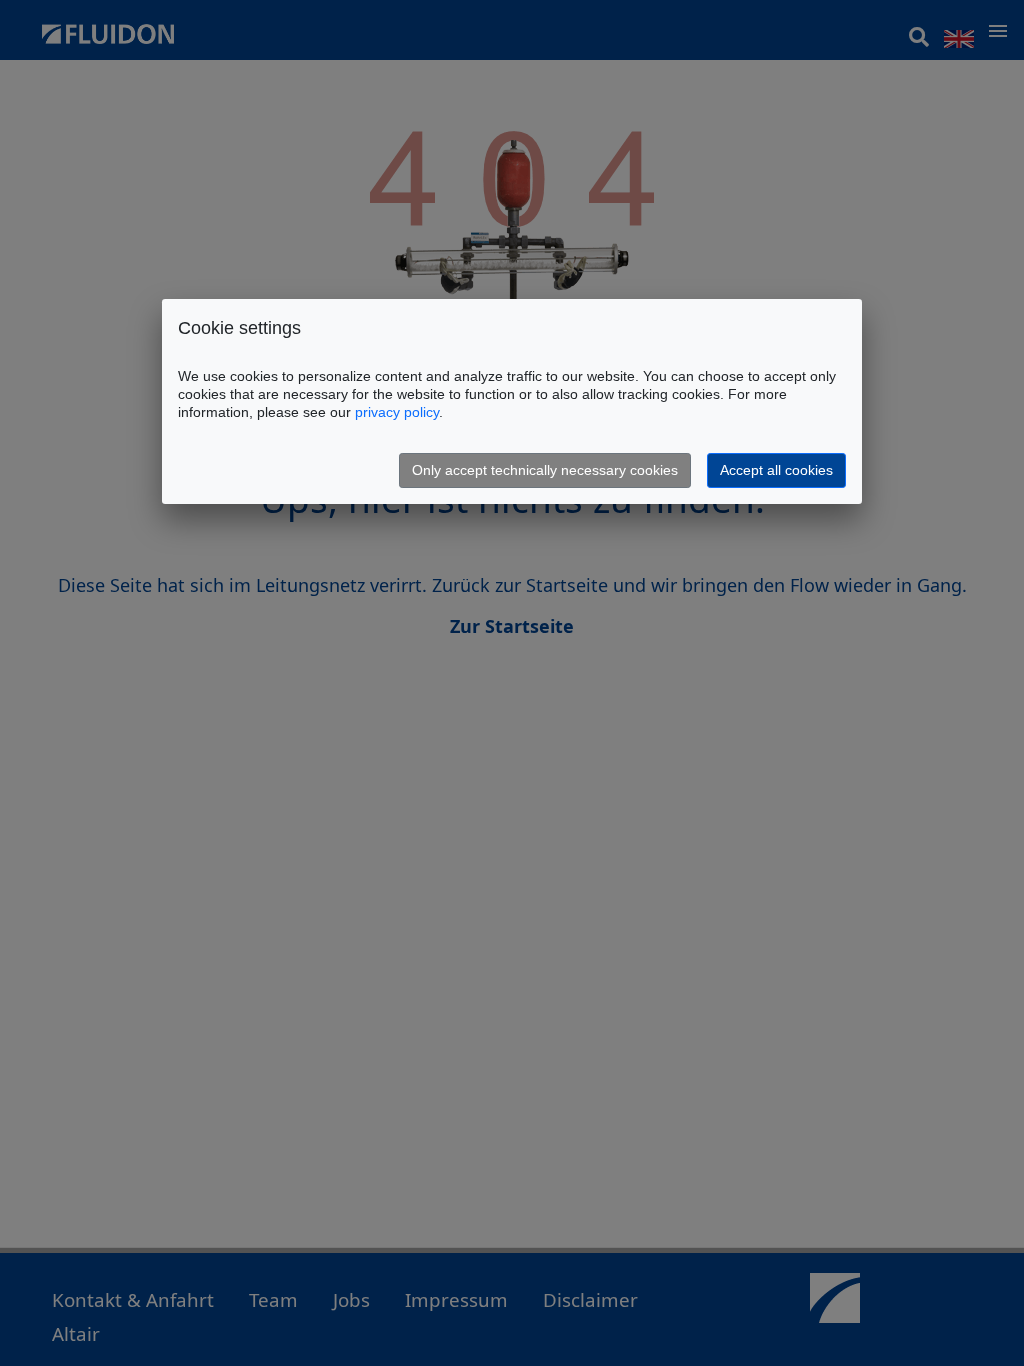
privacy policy (397, 412)
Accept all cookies (776, 470)
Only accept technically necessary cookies (545, 470)
